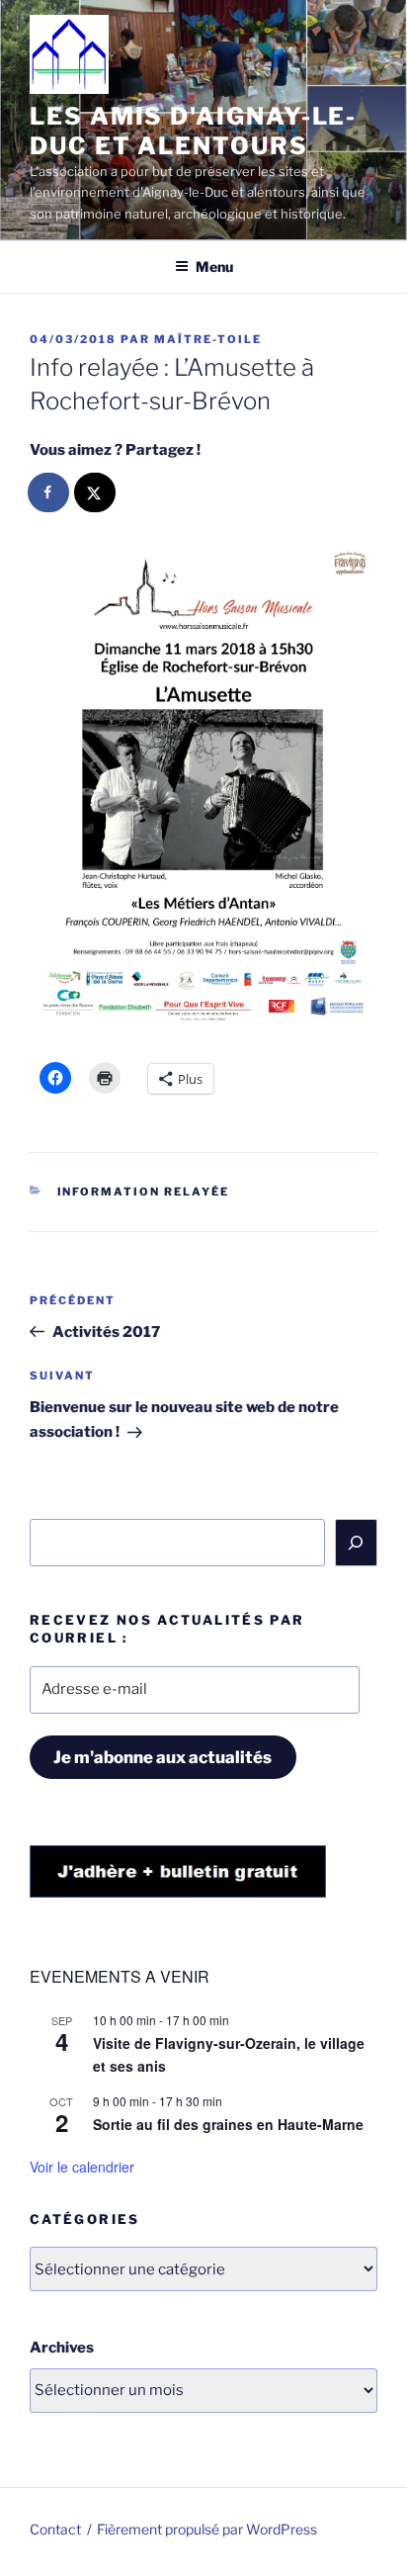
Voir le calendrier (82, 2167)
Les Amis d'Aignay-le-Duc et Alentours (193, 131)
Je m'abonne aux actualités (163, 1757)
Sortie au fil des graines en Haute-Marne (228, 2124)
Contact (55, 2529)
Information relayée (144, 1192)
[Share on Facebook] (49, 492)
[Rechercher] (357, 1543)
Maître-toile (208, 339)
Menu (214, 266)
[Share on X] (96, 492)
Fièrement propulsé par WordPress (207, 2529)
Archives (62, 2348)
